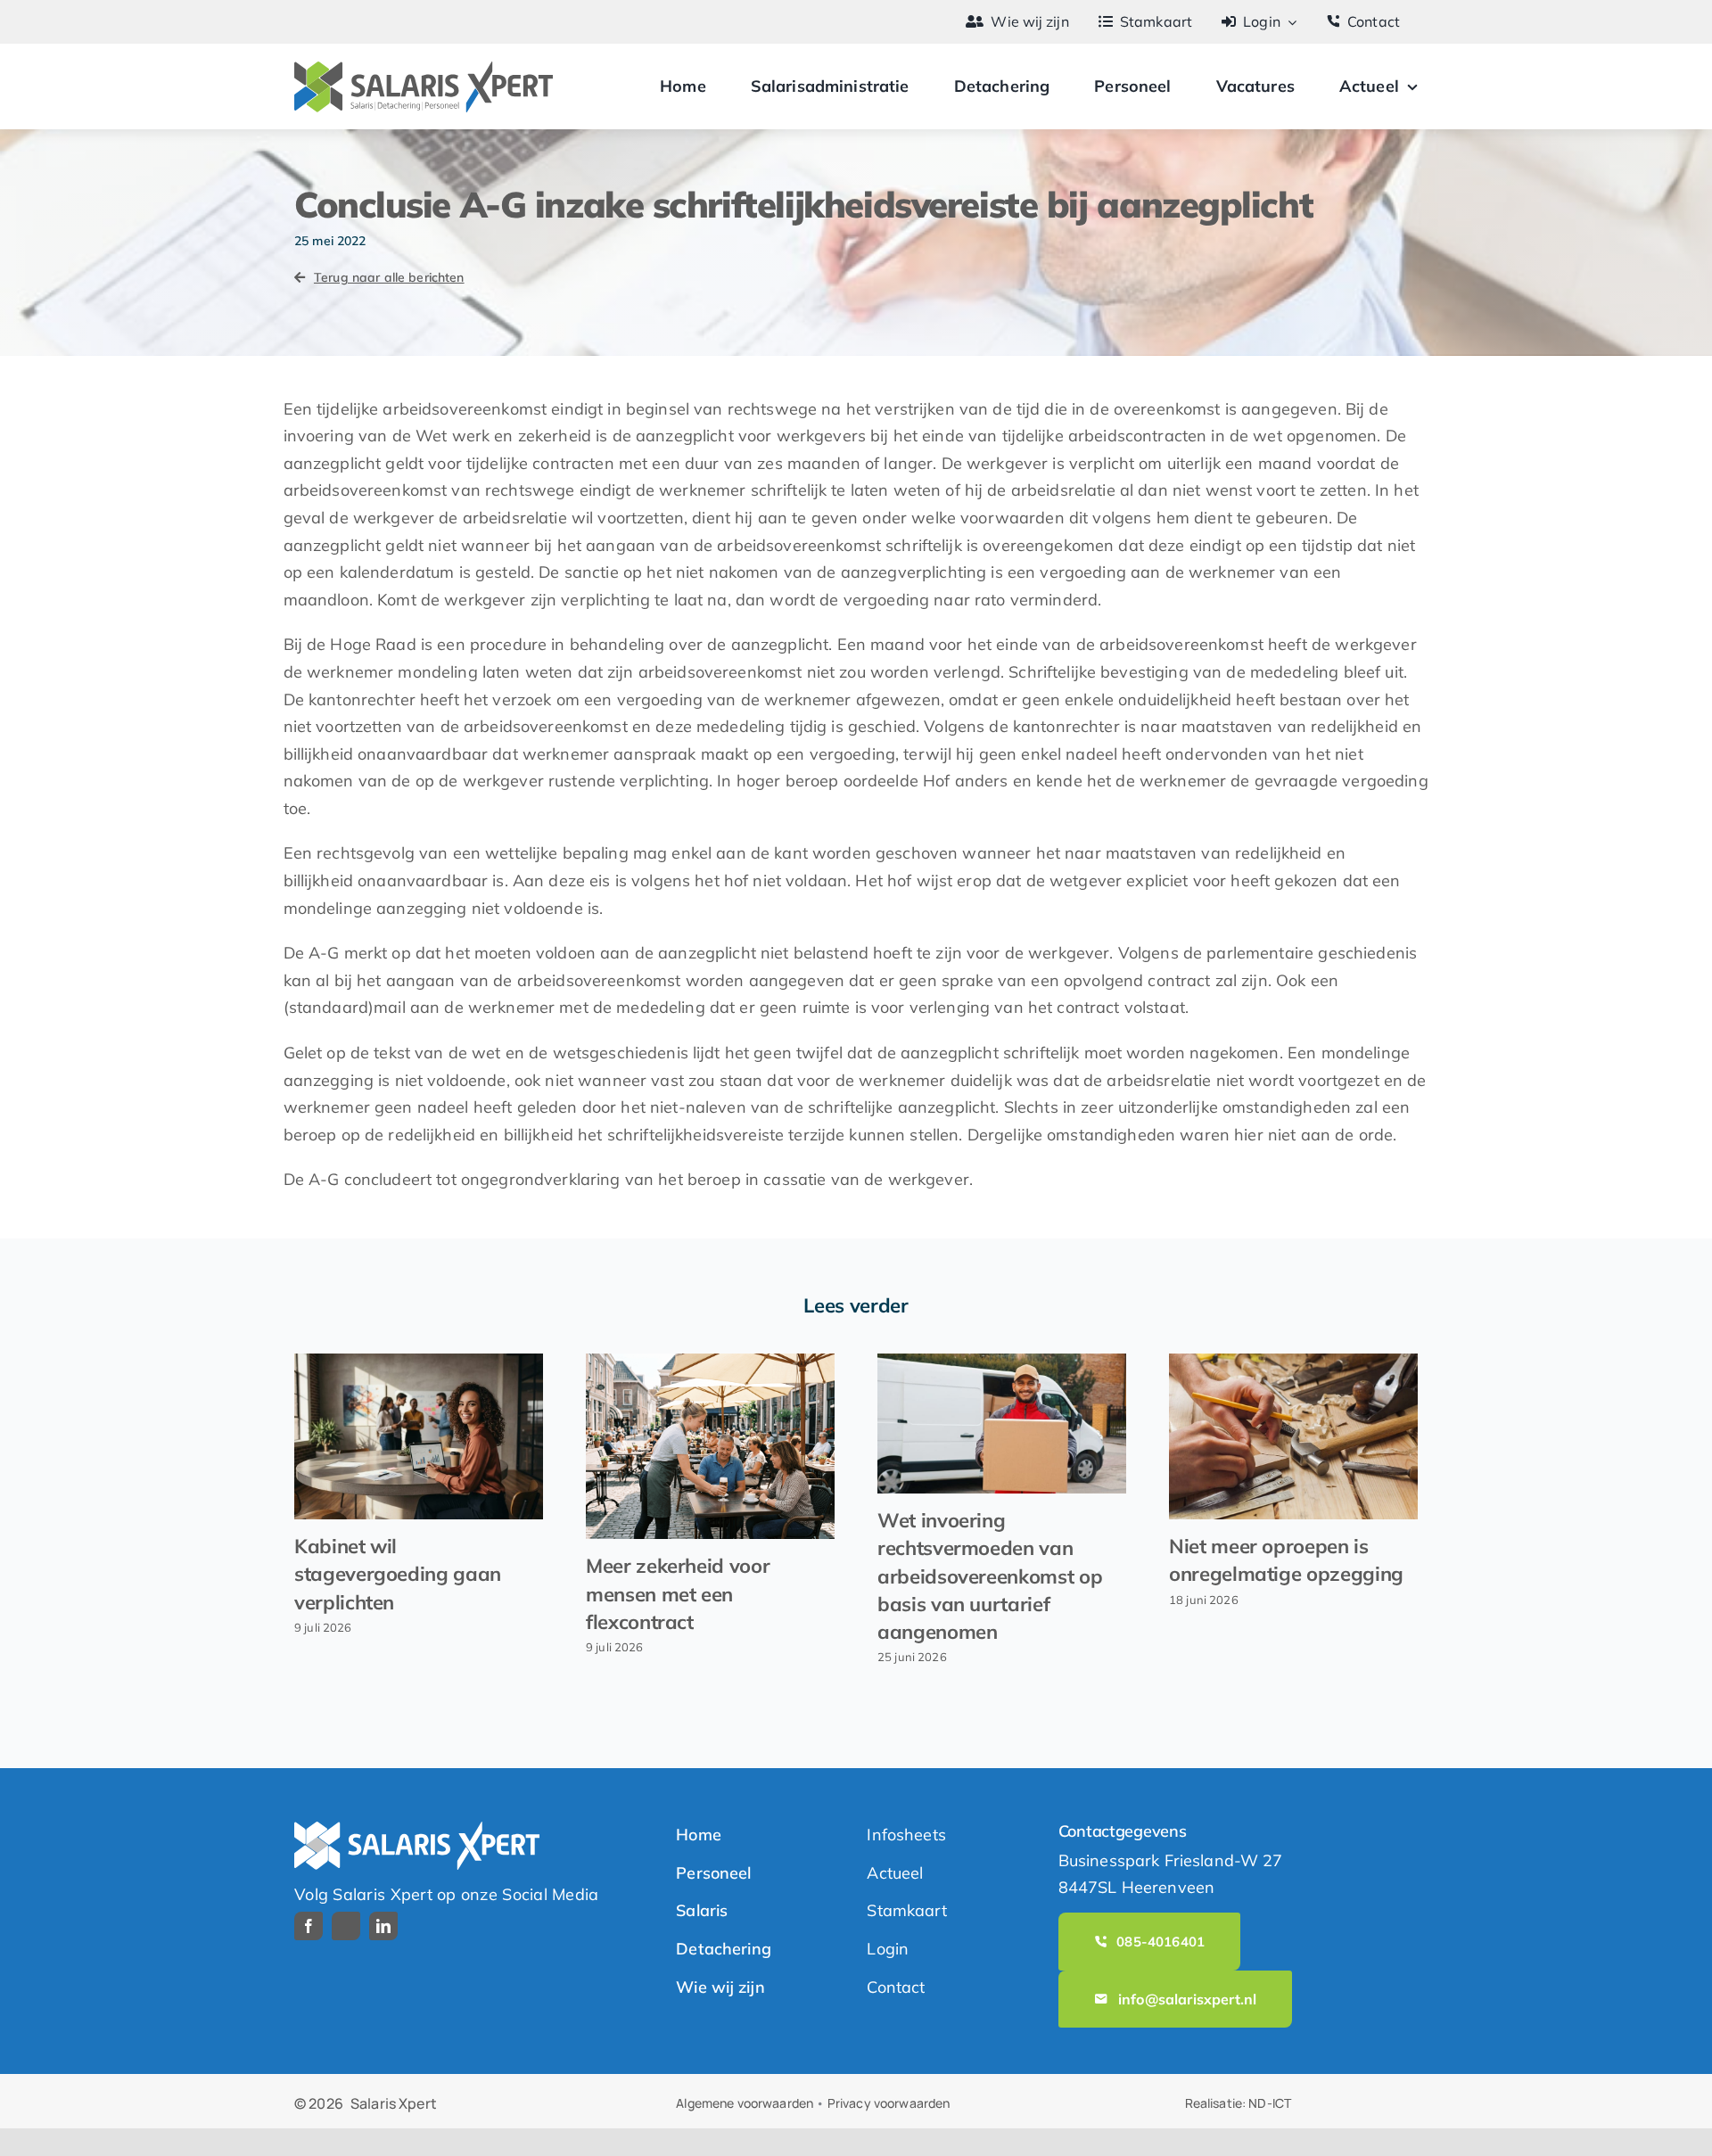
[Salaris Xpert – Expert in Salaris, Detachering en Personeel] (424, 69)
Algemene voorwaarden (745, 2103)
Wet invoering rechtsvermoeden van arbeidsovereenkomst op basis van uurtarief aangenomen (990, 1576)
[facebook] (309, 1926)
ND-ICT (1270, 2103)
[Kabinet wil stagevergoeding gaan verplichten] (419, 1436)
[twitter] (346, 1926)
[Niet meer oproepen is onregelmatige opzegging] (1293, 1436)
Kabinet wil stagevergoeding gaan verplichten (398, 1574)
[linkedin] (383, 1926)
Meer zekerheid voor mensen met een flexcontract (678, 1593)
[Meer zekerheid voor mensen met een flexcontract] (710, 1446)
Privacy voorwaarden (889, 2103)
